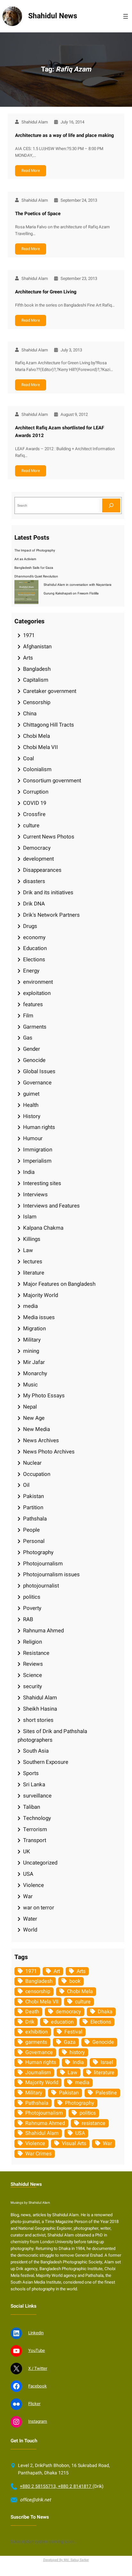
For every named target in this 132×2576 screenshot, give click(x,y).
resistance (94, 2123)
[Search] (111, 505)
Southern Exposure (46, 1762)
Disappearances (42, 870)
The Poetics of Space (38, 214)
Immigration (38, 1150)
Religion (33, 1642)
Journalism (38, 2073)
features (33, 1004)
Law (28, 1250)
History (32, 1116)
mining (31, 1351)
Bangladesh (37, 669)
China (30, 714)
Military (32, 1340)
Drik (30, 2022)
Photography (38, 1552)
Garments (35, 1027)
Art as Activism (25, 559)
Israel (107, 2062)
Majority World (41, 1295)
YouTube (37, 2351)
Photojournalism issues (51, 1574)
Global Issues (39, 1071)
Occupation (37, 1474)
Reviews (33, 1664)
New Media (37, 1429)
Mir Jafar (34, 1362)
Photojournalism (43, 1564)
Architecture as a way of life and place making (65, 135)
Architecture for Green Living (46, 292)
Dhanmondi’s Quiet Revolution (36, 576)
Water (30, 1919)
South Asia (36, 1751)
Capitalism (36, 680)
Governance (37, 1083)
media (30, 1306)
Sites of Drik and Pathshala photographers (52, 1736)
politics (32, 1597)
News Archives (41, 1440)
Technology (37, 1818)
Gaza (70, 2042)
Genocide (34, 1060)
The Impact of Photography (35, 550)
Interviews (35, 1195)
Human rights (39, 1127)
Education (35, 948)
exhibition (37, 2032)
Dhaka (105, 2012)
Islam (30, 1217)
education (62, 2022)
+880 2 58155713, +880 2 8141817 (56, 2486)
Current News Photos (49, 837)
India (29, 1172)
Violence (33, 1885)
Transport (35, 1840)
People (31, 1530)
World (30, 1930)
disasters (34, 881)
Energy (31, 971)
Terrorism (35, 1829)
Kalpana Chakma (43, 1228)
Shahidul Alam (40, 1698)
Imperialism (37, 1161)
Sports (31, 1773)
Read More (31, 171)
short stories (38, 1720)
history (77, 2052)
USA (28, 1874)
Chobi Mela (37, 736)
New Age (34, 1418)
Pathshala (35, 1519)
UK (27, 1852)
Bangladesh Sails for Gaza (34, 568)
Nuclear (32, 1463)
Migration (34, 1329)
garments (36, 2042)
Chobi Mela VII (41, 747)
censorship (38, 1991)
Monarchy (35, 1373)
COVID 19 (35, 803)
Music (30, 1385)
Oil (26, 1485)
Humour (33, 1138)
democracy (68, 2012)
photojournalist (41, 1586)
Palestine (106, 2093)
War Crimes (38, 2154)
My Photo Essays (44, 1396)
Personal (34, 1541)
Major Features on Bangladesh (59, 1284)
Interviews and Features (51, 1206)
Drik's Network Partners (51, 915)
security (33, 1686)
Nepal (30, 1407)
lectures (33, 1262)
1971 (29, 635)
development (38, 859)
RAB (28, 1619)
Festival (73, 2032)
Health (31, 1105)
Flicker (34, 2404)
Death (32, 2012)
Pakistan (33, 1496)
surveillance (37, 1796)
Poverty (32, 1608)
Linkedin (36, 2333)
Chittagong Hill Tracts (49, 725)
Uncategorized (40, 1863)
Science (33, 1675)
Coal (29, 758)
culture (31, 825)
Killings (32, 1239)
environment (38, 982)
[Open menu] (126, 16)
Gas (28, 1038)
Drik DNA (34, 904)
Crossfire (34, 814)
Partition (33, 1507)
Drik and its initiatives (48, 892)
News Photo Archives (49, 1452)
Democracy (37, 848)
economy (34, 937)
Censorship (37, 702)
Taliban (32, 1807)
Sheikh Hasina (40, 1709)
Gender (32, 1049)
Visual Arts (74, 2143)
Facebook (37, 2386)
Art (57, 1971)
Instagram (38, 2421)
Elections (34, 960)
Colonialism (37, 769)
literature (34, 1273)
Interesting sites (42, 1183)
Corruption (36, 792)
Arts (28, 658)
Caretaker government (50, 691)
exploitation (37, 993)
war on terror (39, 1908)
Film (28, 1016)
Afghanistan (37, 647)
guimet (31, 1094)
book (75, 1981)
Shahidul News (53, 16)
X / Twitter (38, 2369)
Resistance (36, 1653)
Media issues (39, 1317)
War (28, 1896)
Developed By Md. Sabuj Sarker (66, 2560)
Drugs (30, 926)
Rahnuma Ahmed (43, 1631)
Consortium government (52, 781)
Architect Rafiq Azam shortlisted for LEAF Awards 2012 (60, 432)
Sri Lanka (34, 1785)
